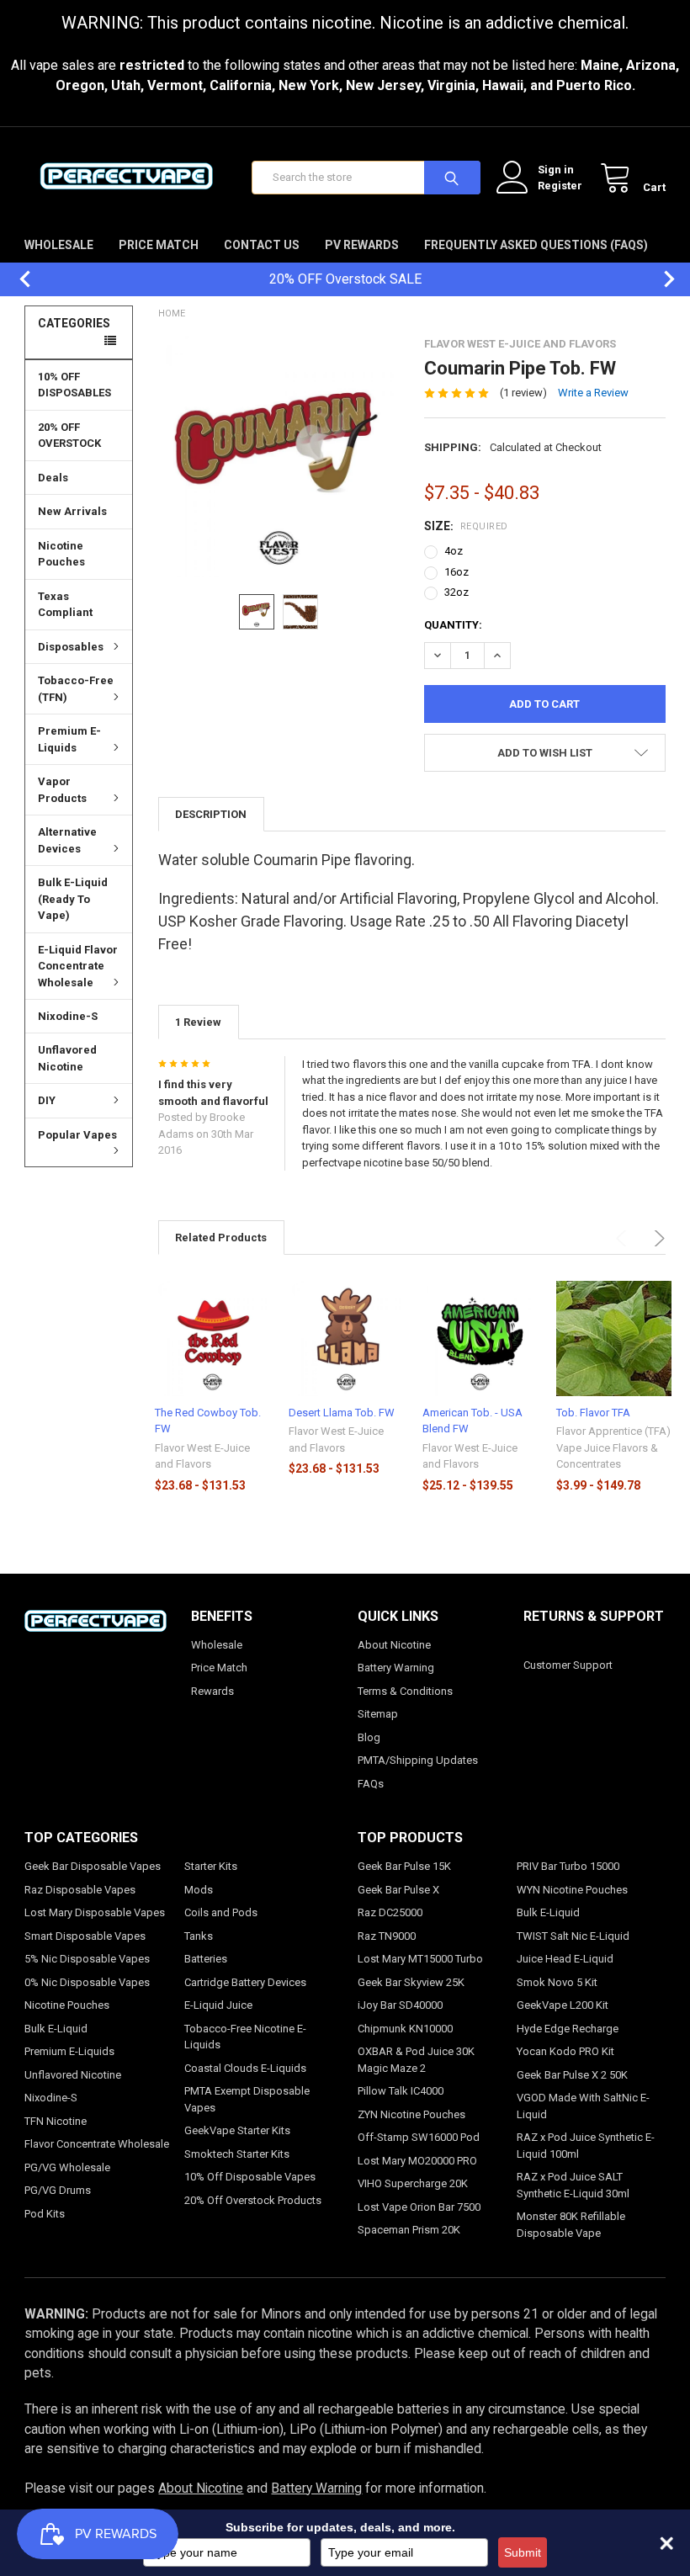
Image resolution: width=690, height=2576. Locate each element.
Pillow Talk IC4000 (401, 2091)
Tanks (199, 1936)
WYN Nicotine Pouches (572, 1890)
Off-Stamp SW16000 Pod (419, 2137)
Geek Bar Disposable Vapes (93, 1866)
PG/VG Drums (58, 2190)
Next (661, 279)
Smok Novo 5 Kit (557, 1982)
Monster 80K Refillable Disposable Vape (571, 2225)
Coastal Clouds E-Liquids (245, 2068)
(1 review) (523, 393)
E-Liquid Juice (218, 2005)
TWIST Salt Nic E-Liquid (573, 1936)
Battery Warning (396, 1668)
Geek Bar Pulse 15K (404, 1866)
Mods (199, 1890)
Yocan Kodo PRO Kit (565, 2051)
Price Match (159, 245)
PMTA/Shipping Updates (418, 1760)
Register (560, 186)
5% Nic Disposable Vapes (87, 1959)
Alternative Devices (67, 840)
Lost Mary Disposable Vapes (95, 1912)
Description (211, 814)
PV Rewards (362, 245)
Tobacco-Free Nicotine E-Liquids (245, 2037)
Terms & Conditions (405, 1691)
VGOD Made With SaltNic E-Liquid (583, 2106)
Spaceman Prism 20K (409, 2230)
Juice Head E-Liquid (565, 1959)
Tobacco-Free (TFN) (76, 689)
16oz (456, 572)
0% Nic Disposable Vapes (87, 1982)
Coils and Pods (221, 1912)
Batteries (206, 1959)
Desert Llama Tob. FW (342, 1413)
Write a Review (593, 393)
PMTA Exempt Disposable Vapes (247, 2099)
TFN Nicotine (56, 2121)
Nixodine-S (68, 1016)
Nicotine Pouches (61, 554)
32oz (456, 592)
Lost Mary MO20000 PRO (417, 2161)
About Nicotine (394, 1645)
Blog (369, 1737)
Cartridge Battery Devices (245, 1982)
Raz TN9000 (387, 1936)
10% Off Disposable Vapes (250, 2177)
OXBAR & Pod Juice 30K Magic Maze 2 (416, 2060)
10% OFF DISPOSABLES (74, 385)
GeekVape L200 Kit (563, 2005)
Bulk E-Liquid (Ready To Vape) (73, 899)
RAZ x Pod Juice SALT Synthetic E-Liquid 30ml (573, 2185)
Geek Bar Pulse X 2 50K (572, 2075)
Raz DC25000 (390, 1912)
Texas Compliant (65, 605)
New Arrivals (72, 511)
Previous (17, 279)
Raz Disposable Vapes (80, 1890)
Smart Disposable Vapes (85, 1936)
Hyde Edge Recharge (568, 2029)
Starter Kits (211, 1866)
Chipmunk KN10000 (405, 2029)
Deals (53, 478)
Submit (523, 2552)
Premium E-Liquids (69, 739)
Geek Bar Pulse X (398, 1890)
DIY (47, 1100)
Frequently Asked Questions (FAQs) (536, 245)
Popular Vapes (77, 1135)
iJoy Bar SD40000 (400, 2005)
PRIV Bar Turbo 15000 (568, 1866)
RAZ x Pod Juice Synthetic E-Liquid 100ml (586, 2146)
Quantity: (453, 625)
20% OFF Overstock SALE (345, 279)
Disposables (71, 647)
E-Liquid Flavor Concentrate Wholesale (78, 966)
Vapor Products (62, 790)
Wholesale (59, 245)
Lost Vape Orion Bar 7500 (419, 2207)
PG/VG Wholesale (67, 2167)
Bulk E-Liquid (56, 2029)
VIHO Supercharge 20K (413, 2183)
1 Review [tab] (198, 1022)
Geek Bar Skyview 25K (411, 1982)
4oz (454, 551)
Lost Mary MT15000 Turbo (420, 1959)
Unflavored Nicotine (67, 1058)
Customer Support (568, 1665)
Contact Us (262, 245)
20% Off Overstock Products (253, 2200)
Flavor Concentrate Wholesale (97, 2144)
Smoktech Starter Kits (237, 2154)
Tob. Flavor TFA (593, 1413)
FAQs (371, 1784)
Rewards (212, 1691)
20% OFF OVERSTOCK (69, 436)
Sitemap (378, 1714)
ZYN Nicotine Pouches (411, 2114)
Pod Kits (45, 2214)
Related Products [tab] (221, 1238)
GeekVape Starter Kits (237, 2130)
